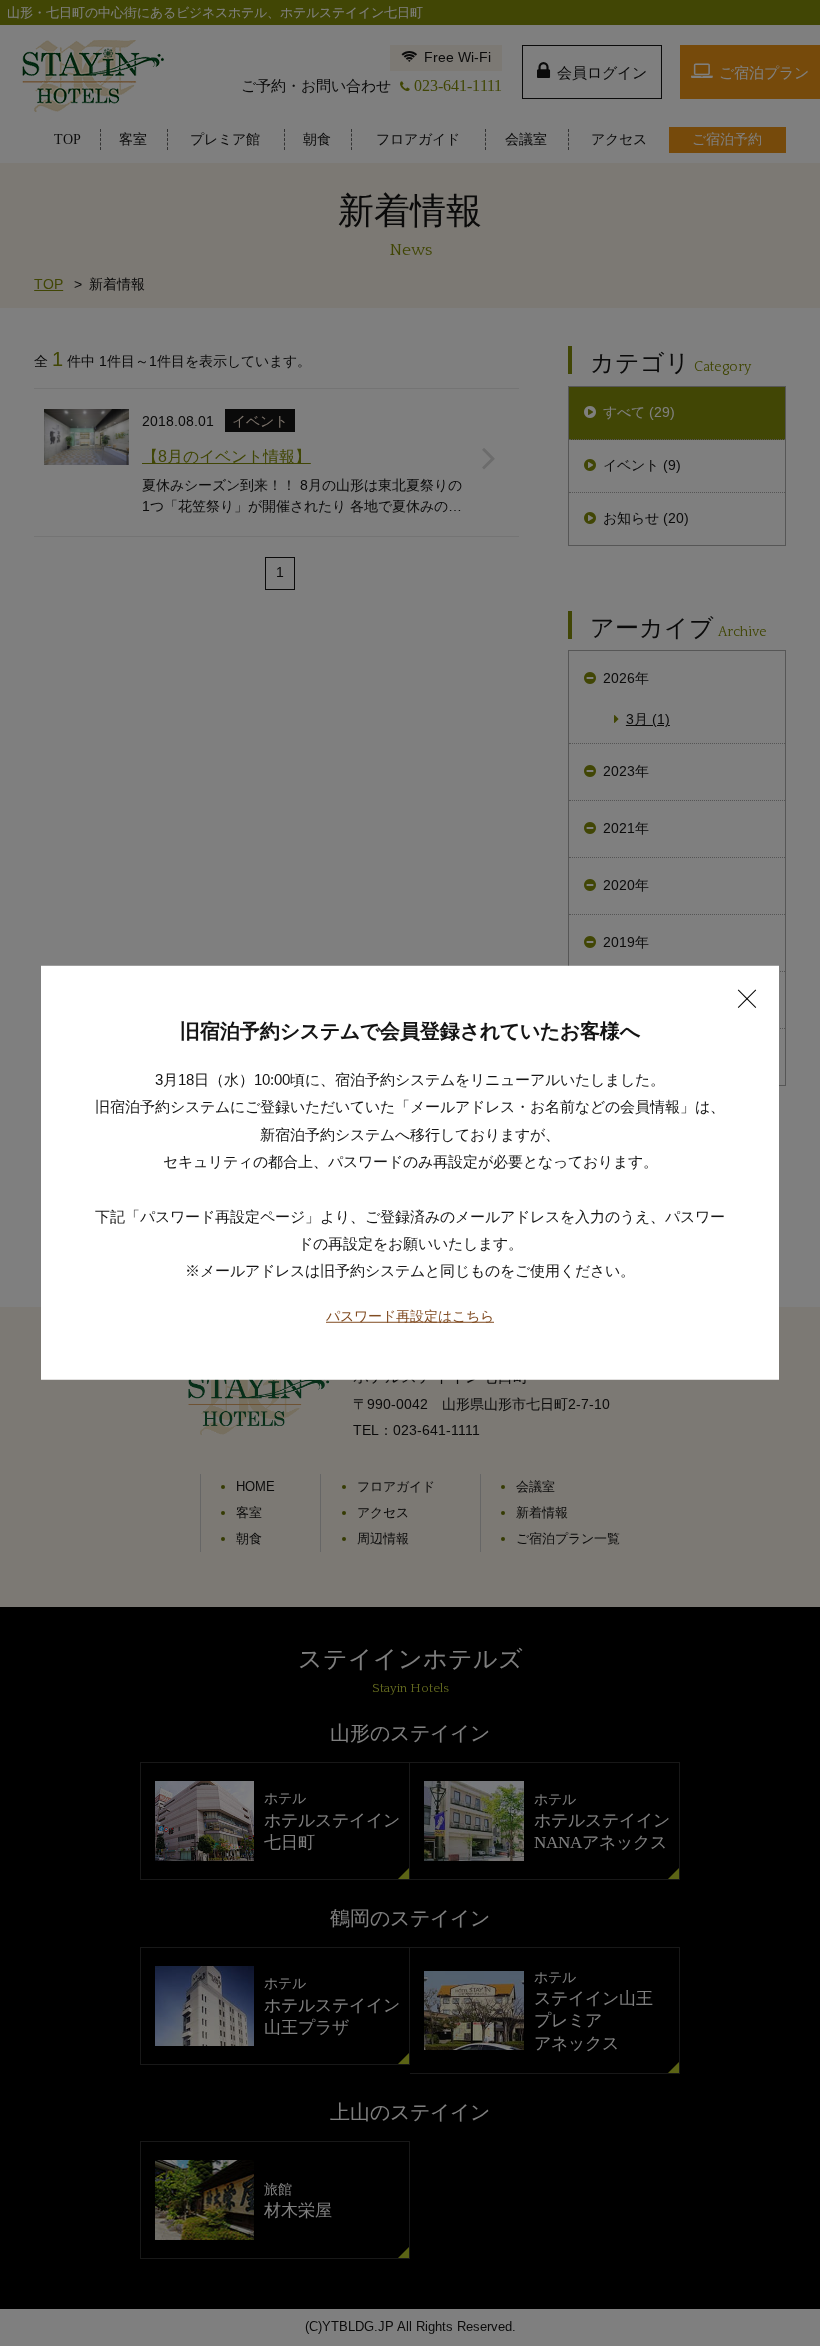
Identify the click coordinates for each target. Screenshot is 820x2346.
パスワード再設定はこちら (410, 1316)
